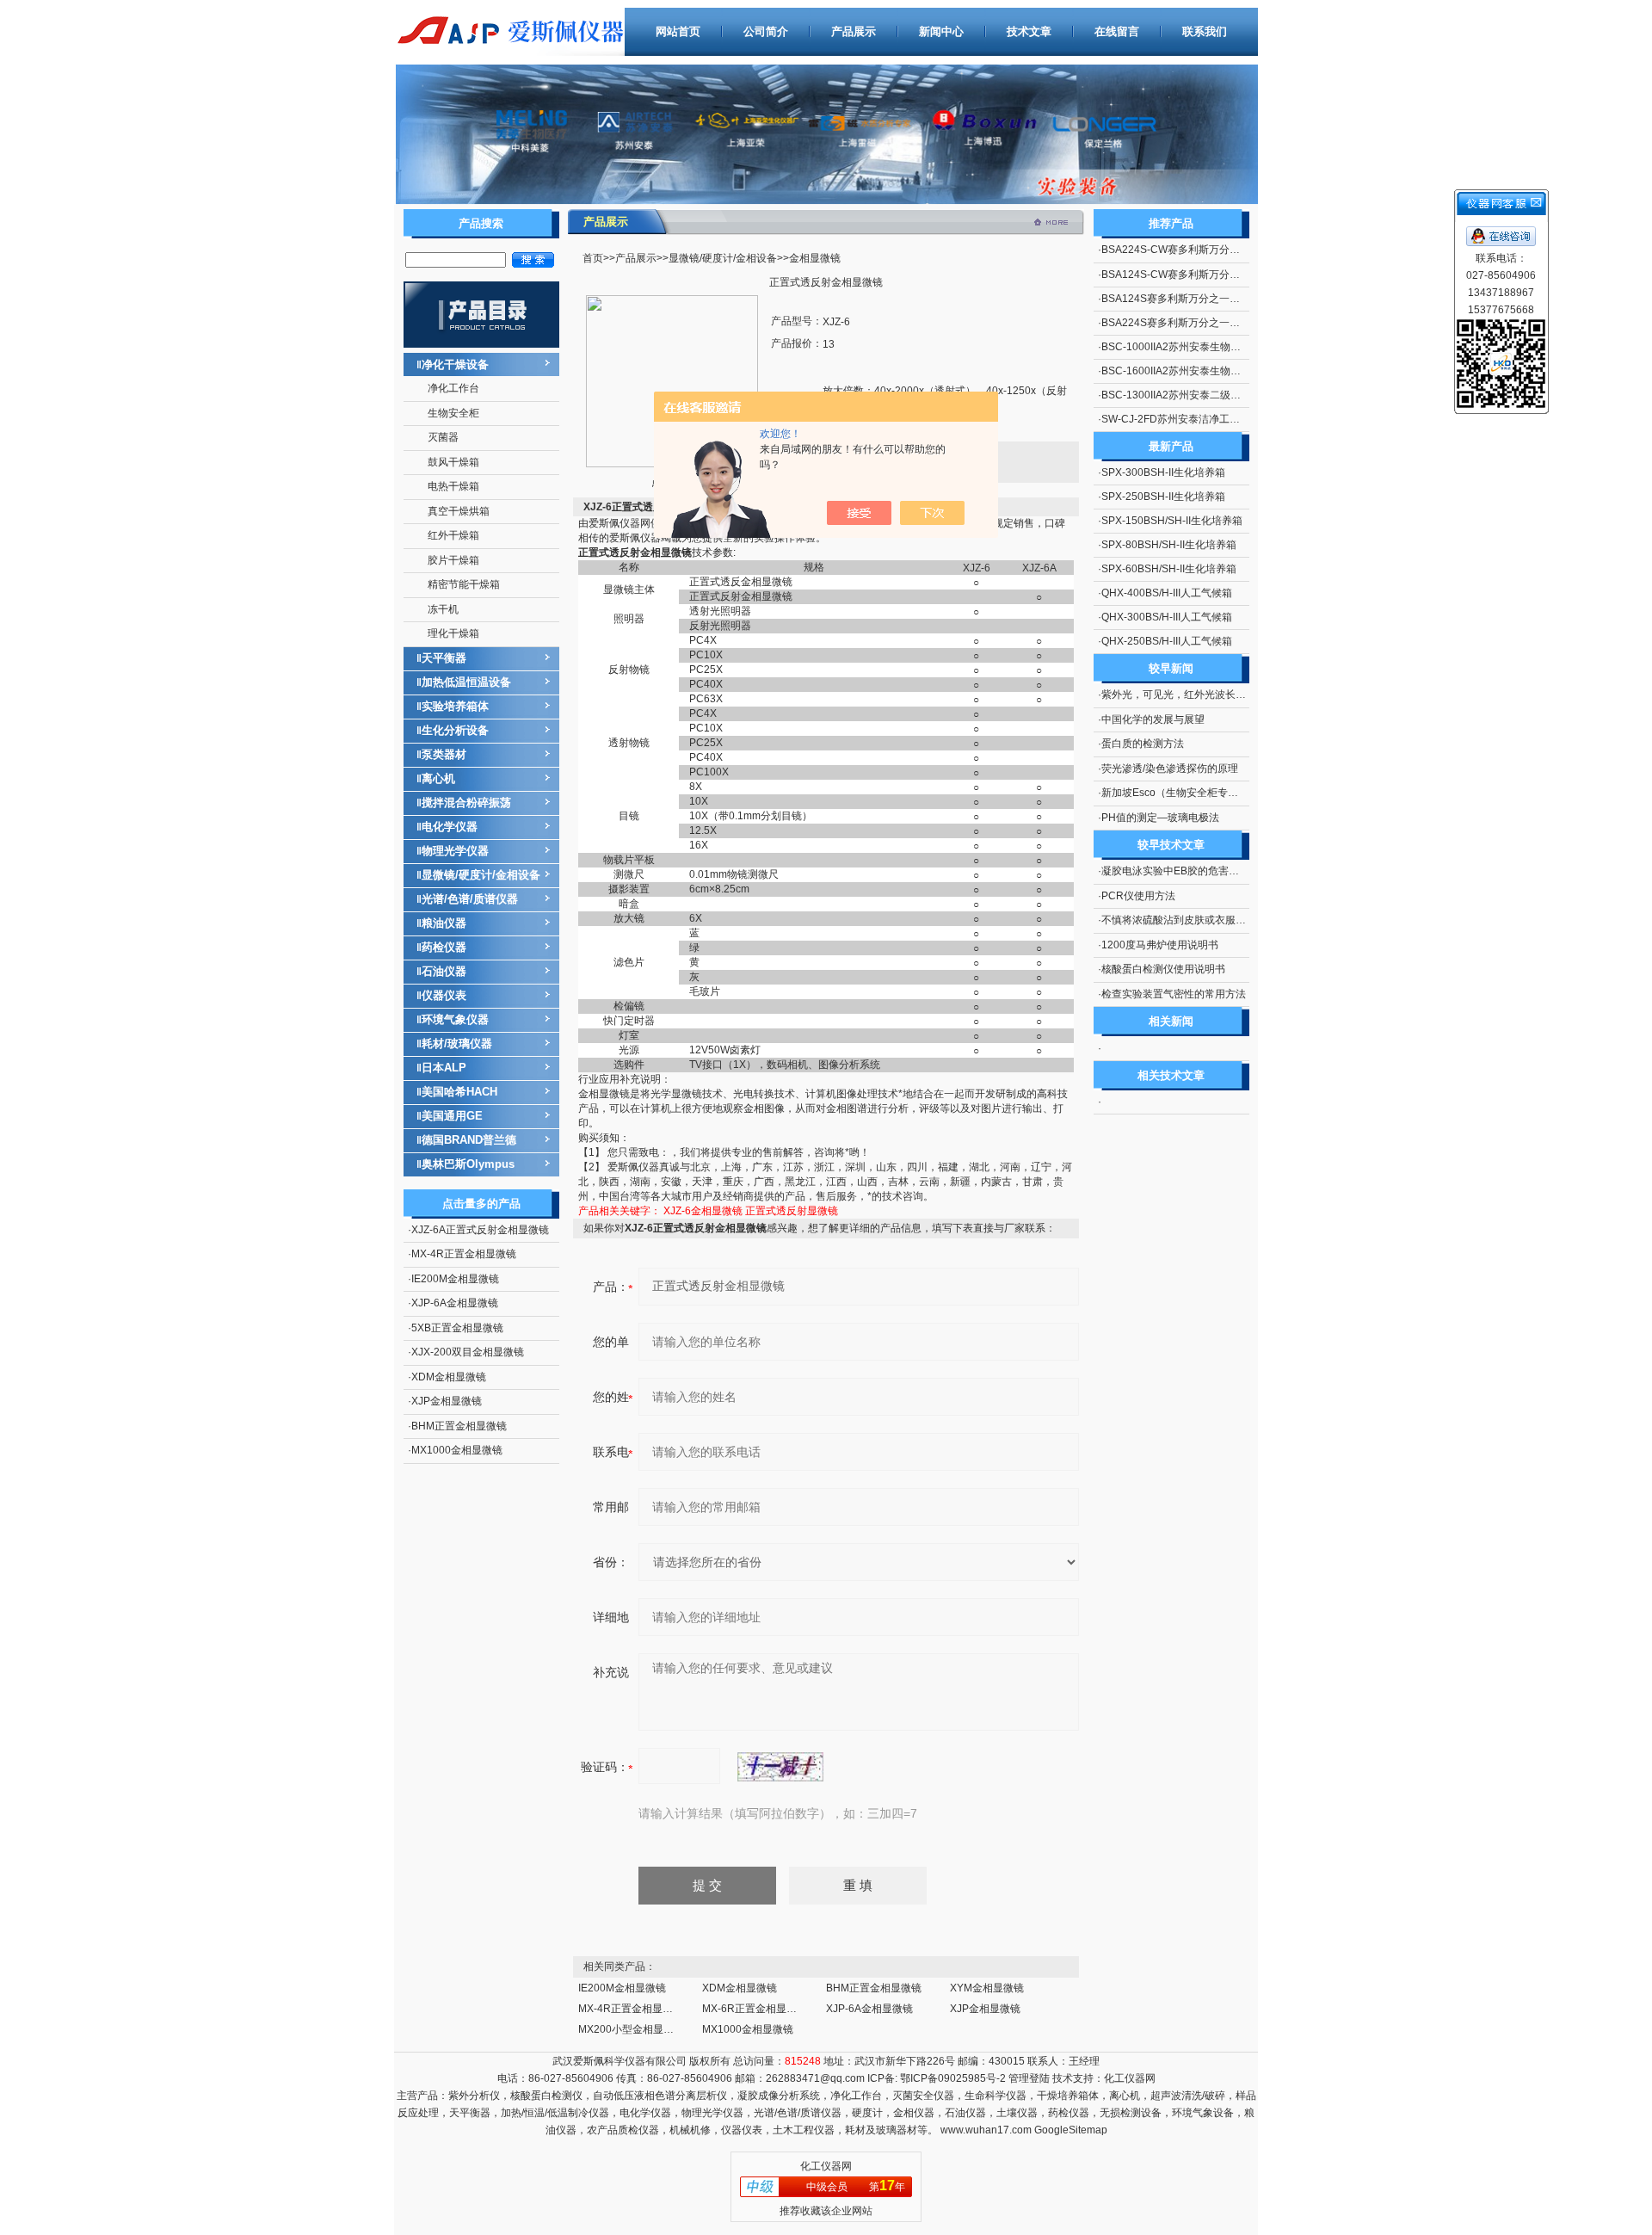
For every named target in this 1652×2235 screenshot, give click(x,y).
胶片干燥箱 (453, 560)
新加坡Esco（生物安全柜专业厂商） (1185, 793)
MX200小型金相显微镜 (631, 2029)
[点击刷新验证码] (780, 1767)
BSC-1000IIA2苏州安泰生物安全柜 (1181, 347)
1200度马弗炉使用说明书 (1160, 945)
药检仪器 (444, 947)
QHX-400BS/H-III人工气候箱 (1167, 593)
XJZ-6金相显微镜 (703, 1211)
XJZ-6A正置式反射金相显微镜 (480, 1230)
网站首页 (678, 31)
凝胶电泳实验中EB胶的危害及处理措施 (1191, 871)
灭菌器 (443, 437)
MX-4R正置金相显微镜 (464, 1254)
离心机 (438, 778)
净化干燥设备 (455, 364)
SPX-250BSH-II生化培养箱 (1163, 497)
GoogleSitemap (1071, 2130)
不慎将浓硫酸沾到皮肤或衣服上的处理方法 (1199, 920)
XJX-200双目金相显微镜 (468, 1352)
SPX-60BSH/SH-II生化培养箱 (1169, 569)
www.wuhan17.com (986, 2130)
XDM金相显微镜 (449, 1377)
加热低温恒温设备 (466, 682)
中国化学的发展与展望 (1153, 719)
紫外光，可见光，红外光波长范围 (1179, 695)
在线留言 (1117, 31)
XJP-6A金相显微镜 (455, 1303)
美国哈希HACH (459, 1092)
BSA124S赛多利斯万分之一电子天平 (1186, 299)
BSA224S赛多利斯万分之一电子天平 (1186, 323)
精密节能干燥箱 (464, 584)
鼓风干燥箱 (453, 462)
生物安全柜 (453, 413)
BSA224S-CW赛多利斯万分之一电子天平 (1196, 250)
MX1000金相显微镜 (457, 1450)
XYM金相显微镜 (987, 1988)
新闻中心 (941, 31)
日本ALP (444, 1068)
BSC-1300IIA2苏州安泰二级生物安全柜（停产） (1212, 395)
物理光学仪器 (455, 851)
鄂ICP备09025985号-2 (952, 2078)
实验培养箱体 (455, 706)
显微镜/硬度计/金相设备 (481, 875)
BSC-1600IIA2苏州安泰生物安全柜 (1181, 371)
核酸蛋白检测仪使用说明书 (1163, 969)
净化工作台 (453, 388)
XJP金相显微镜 (447, 1401)
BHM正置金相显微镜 (459, 1426)
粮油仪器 (444, 923)
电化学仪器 (450, 827)
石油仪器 (444, 971)
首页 (593, 258)
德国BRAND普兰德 (469, 1140)
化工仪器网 (1130, 2078)
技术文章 (1029, 31)
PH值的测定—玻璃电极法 (1160, 818)
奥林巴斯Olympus (468, 1164)
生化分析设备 (455, 730)
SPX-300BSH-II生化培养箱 (1163, 472)
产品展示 (854, 31)
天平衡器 (444, 658)
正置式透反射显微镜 (792, 1211)
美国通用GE (452, 1116)
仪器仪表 (444, 995)
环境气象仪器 (455, 1019)
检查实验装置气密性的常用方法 (1174, 994)
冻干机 (443, 609)
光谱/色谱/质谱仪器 (470, 899)
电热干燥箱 (453, 486)
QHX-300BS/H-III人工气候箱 (1167, 617)
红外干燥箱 (453, 535)
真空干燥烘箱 (459, 511)
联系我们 (1205, 31)
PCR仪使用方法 (1138, 896)
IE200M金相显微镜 (455, 1279)
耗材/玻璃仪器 (457, 1043)
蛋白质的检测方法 (1143, 744)
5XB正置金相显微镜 (457, 1328)
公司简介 (766, 31)
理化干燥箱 (453, 633)
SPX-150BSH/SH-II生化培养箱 (1172, 521)
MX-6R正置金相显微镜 (755, 2009)
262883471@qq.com (815, 2078)
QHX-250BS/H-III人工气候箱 (1167, 641)
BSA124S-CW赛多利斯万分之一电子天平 (1196, 275)
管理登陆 (1029, 2078)
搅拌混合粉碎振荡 (466, 803)
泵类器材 (444, 754)
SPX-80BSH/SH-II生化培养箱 (1169, 545)
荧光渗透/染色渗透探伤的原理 (1170, 769)
